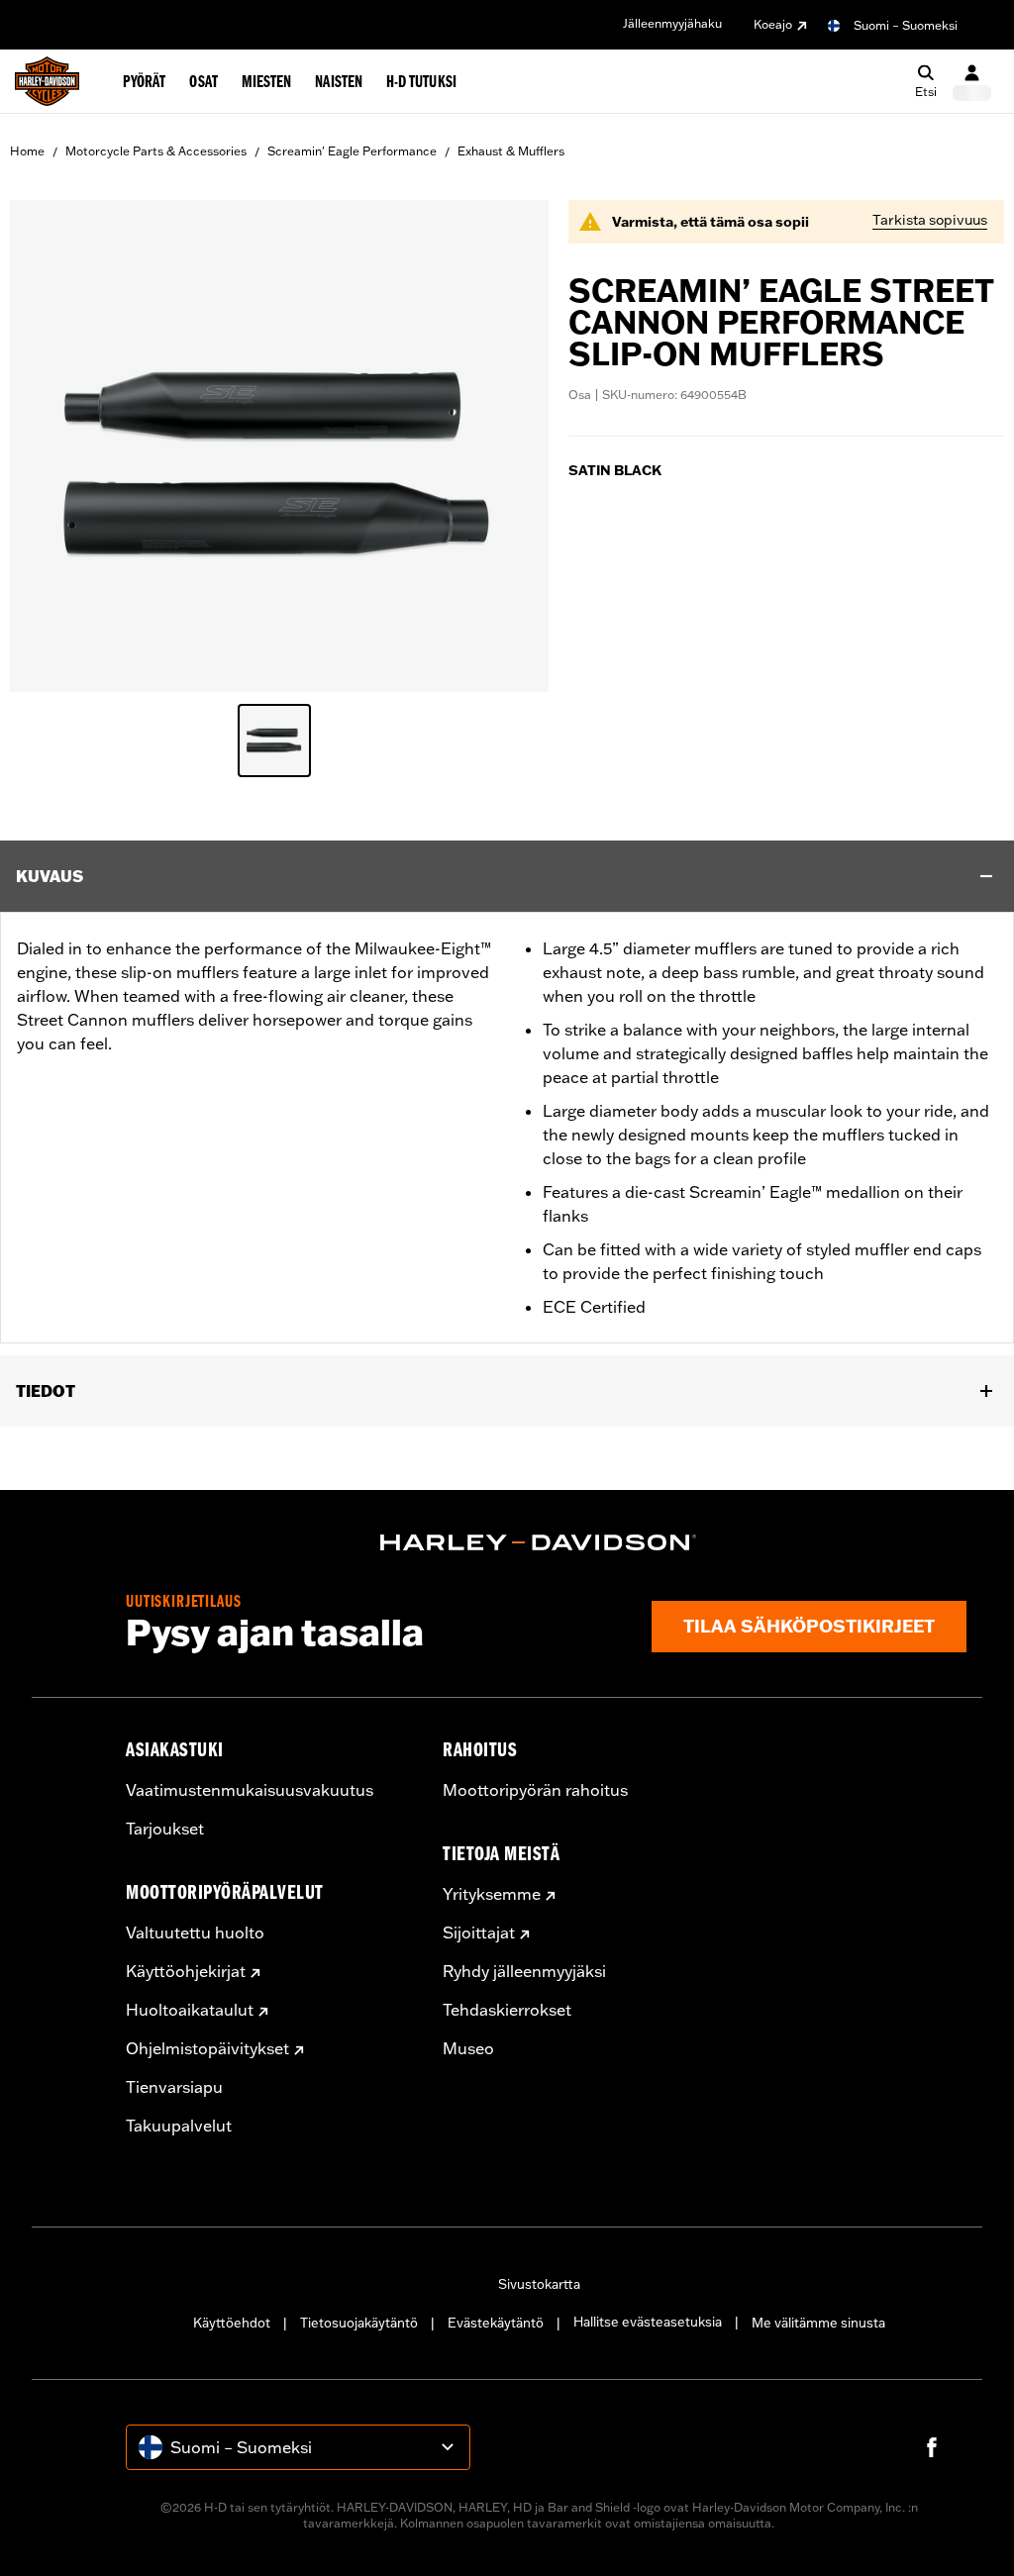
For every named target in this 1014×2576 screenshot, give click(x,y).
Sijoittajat (479, 1932)
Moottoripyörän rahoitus (535, 1790)
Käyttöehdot (232, 2323)
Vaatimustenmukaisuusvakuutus (250, 1790)
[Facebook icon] (932, 2447)
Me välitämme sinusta (818, 2323)
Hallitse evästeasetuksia (648, 2322)
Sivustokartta (539, 2284)
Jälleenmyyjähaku (672, 23)
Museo (468, 2048)
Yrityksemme (492, 1894)
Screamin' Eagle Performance (352, 151)
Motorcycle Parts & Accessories (156, 151)
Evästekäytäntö (496, 2323)
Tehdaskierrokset (507, 2010)
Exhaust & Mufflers (511, 151)
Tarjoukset (165, 1829)
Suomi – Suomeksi (906, 25)
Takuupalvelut (179, 2126)
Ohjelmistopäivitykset (207, 2048)
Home (27, 151)
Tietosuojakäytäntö (359, 2323)
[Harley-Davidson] (539, 1542)
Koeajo (773, 24)
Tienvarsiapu (174, 2087)
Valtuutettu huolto (195, 1932)
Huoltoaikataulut (190, 2010)
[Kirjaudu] (972, 82)
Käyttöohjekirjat (186, 1971)
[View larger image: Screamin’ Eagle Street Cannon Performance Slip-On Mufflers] (279, 443)
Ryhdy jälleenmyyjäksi (524, 1971)
